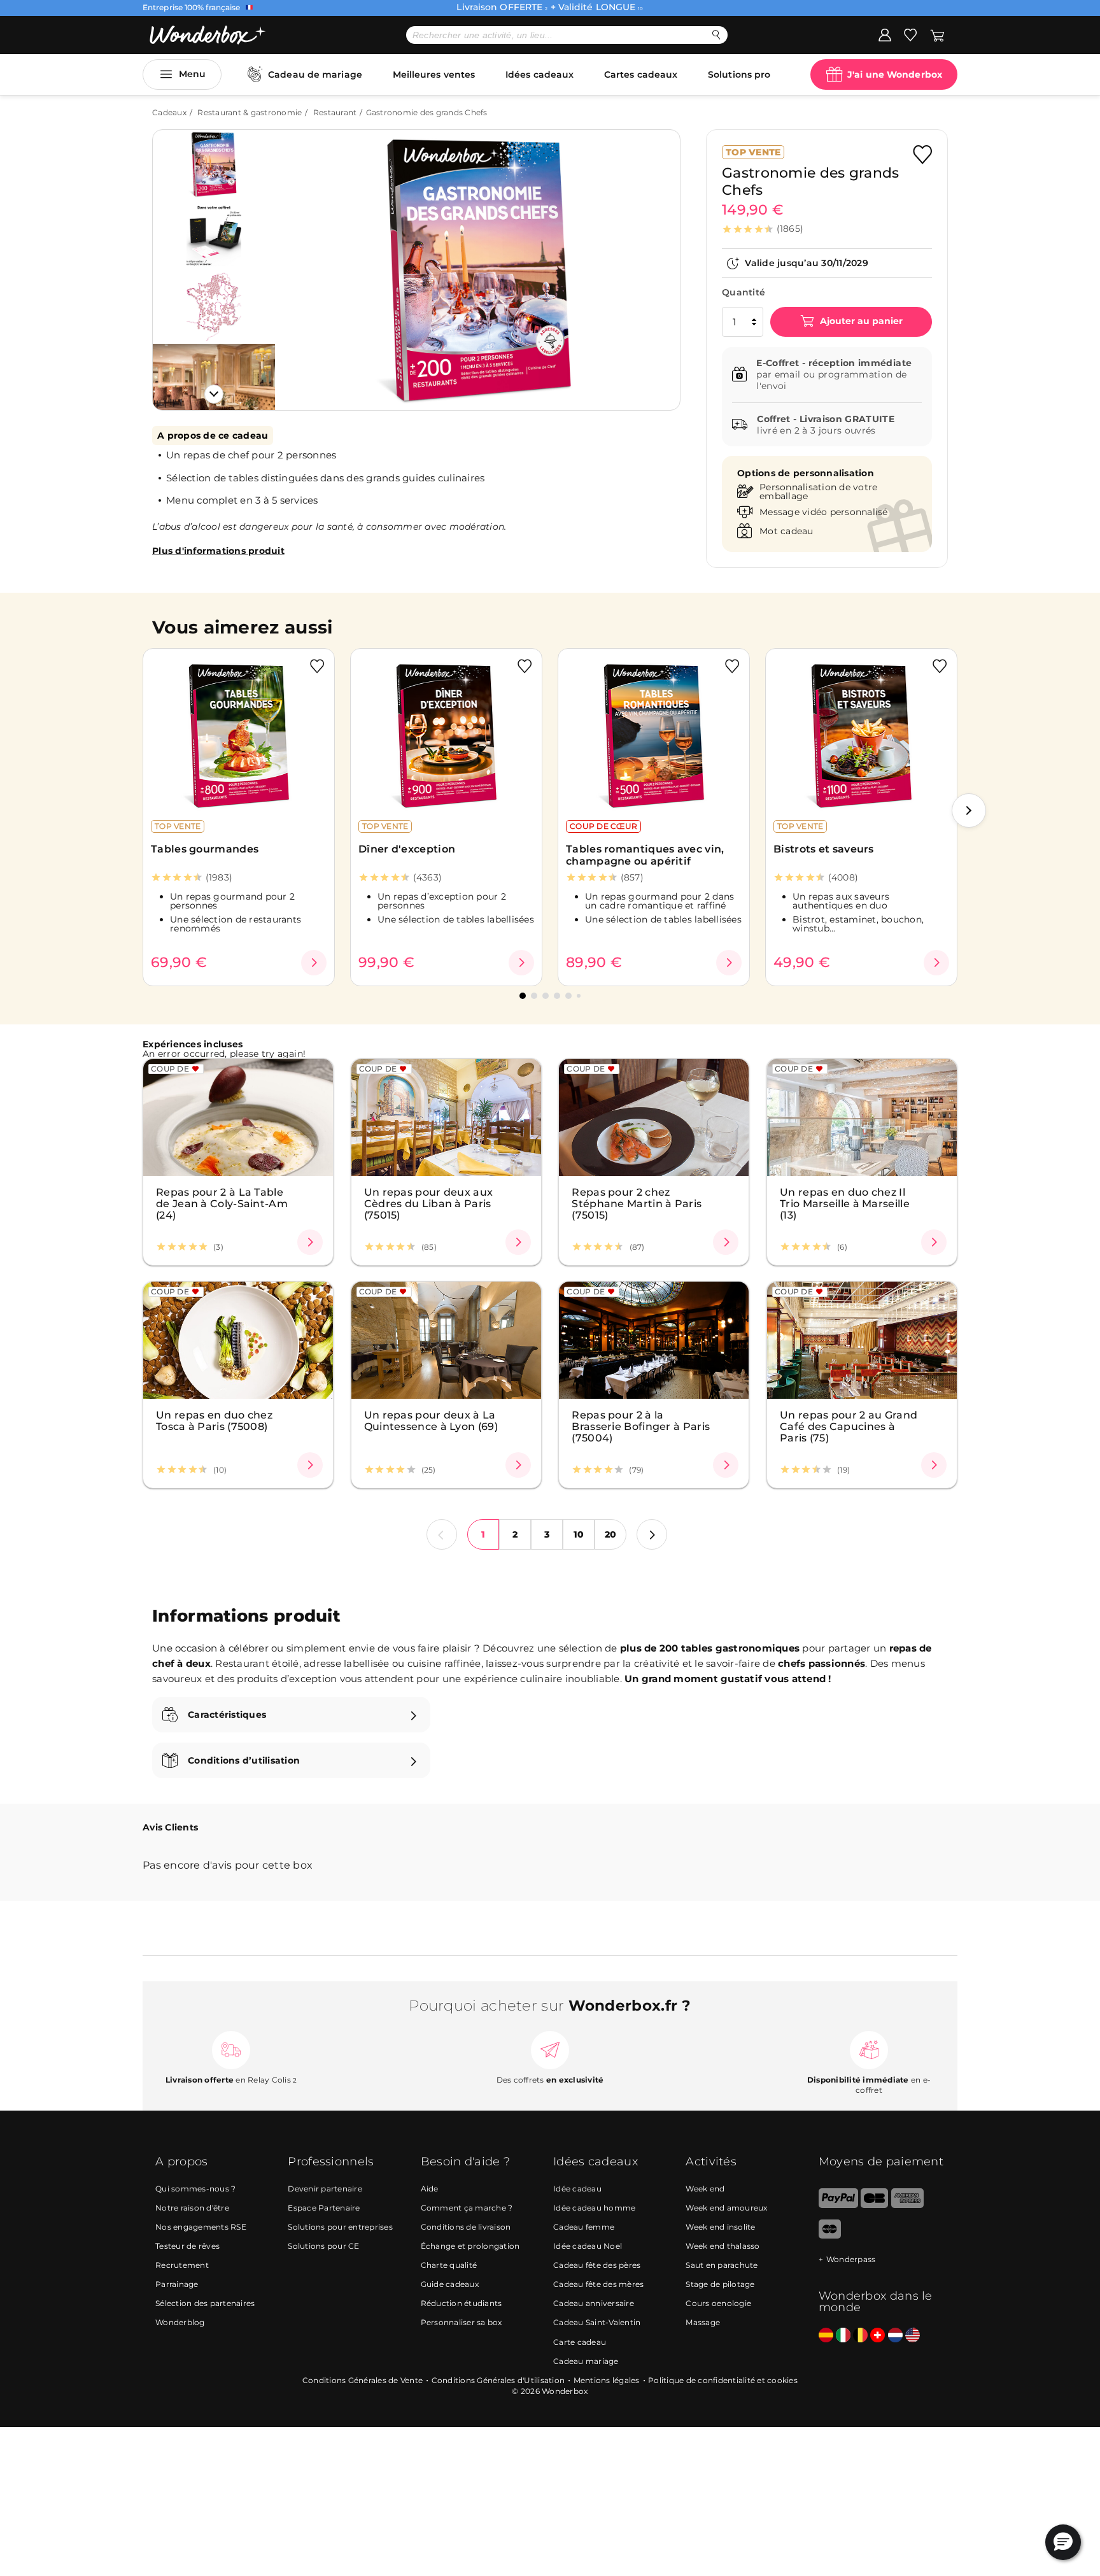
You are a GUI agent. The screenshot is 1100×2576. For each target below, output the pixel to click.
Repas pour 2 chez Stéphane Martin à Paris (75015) (637, 1203)
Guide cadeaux (450, 2284)
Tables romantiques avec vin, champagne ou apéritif (645, 855)
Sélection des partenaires (205, 2303)
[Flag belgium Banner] (860, 2336)
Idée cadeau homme (594, 2208)
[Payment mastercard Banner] (830, 2236)
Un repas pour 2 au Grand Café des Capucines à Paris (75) (849, 1426)
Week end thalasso (723, 2246)
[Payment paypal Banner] (838, 2205)
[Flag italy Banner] (843, 2336)
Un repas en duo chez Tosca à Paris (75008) (214, 1420)
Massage (703, 2322)
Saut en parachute (722, 2265)
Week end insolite (720, 2227)
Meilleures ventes (434, 74)
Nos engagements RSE (201, 2227)
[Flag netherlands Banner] (895, 2336)
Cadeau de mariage (315, 74)
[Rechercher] (716, 35)
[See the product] (314, 963)
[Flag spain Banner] (826, 2336)
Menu (192, 74)
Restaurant (335, 112)
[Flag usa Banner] (913, 2336)
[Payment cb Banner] (874, 2205)
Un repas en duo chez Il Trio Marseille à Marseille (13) (845, 1203)
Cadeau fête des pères (597, 2265)
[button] (301, 260)
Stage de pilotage (720, 2284)
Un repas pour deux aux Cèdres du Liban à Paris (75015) (429, 1203)
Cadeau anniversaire (594, 2303)
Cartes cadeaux (641, 74)
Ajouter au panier (860, 321)
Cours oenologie (718, 2303)
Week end (705, 2189)
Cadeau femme (584, 2227)
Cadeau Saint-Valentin (597, 2322)
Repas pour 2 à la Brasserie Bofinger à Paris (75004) (641, 1426)
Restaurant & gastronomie (250, 112)
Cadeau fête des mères (598, 2284)
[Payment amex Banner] (907, 2205)
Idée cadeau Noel (588, 2246)
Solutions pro (739, 74)
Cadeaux (169, 112)
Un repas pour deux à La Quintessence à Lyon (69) (431, 1420)
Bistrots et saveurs (824, 849)
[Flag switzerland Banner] (878, 2336)
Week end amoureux (726, 2208)
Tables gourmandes (205, 849)
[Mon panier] (937, 34)
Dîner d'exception (407, 849)
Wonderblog (180, 2322)
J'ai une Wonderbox (895, 74)
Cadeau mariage (586, 2361)
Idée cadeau (577, 2189)
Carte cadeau (580, 2342)
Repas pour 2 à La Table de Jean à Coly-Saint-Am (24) (222, 1203)
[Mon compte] (885, 34)
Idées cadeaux (539, 74)
